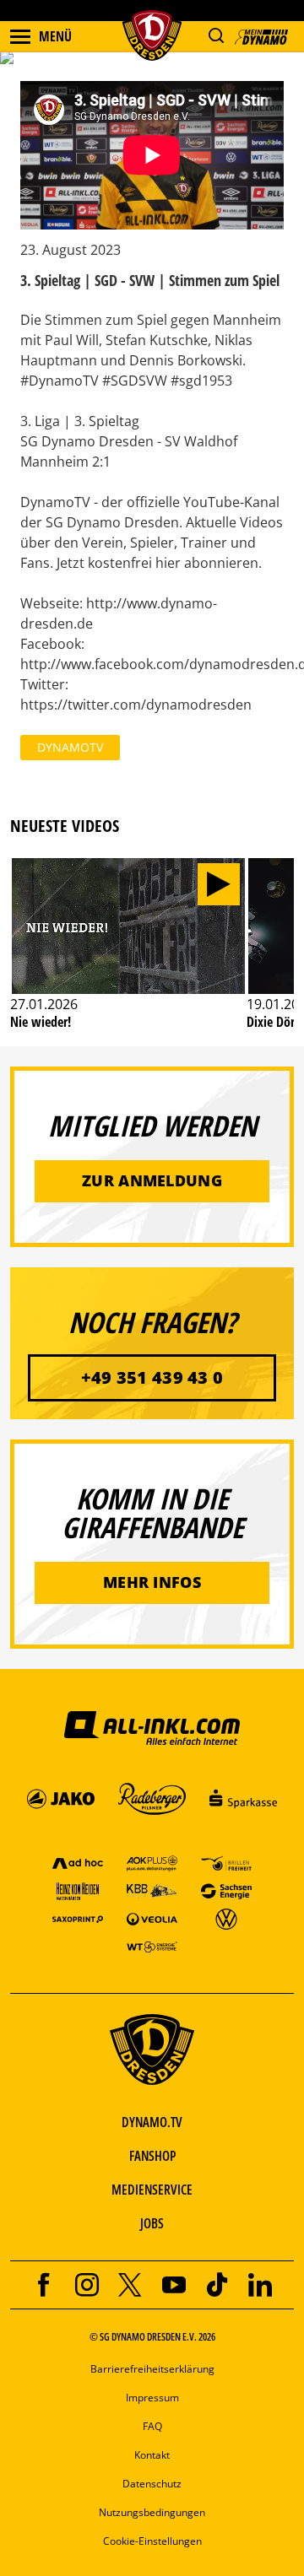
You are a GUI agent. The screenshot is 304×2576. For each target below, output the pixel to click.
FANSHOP (152, 2156)
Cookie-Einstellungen (152, 2541)
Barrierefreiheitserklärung (152, 2369)
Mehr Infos (152, 1582)
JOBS (152, 2223)
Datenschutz (152, 2484)
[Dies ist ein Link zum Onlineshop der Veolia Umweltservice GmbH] (152, 1918)
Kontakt (152, 2455)
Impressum (152, 2398)
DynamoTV (70, 747)
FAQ (152, 2426)
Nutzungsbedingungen (152, 2512)
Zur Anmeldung (152, 1180)
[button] (216, 36)
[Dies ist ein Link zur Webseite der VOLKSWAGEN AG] (226, 1918)
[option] (128, 951)
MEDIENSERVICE (152, 2190)
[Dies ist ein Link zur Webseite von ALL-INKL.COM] (152, 1727)
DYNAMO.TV (152, 2122)
